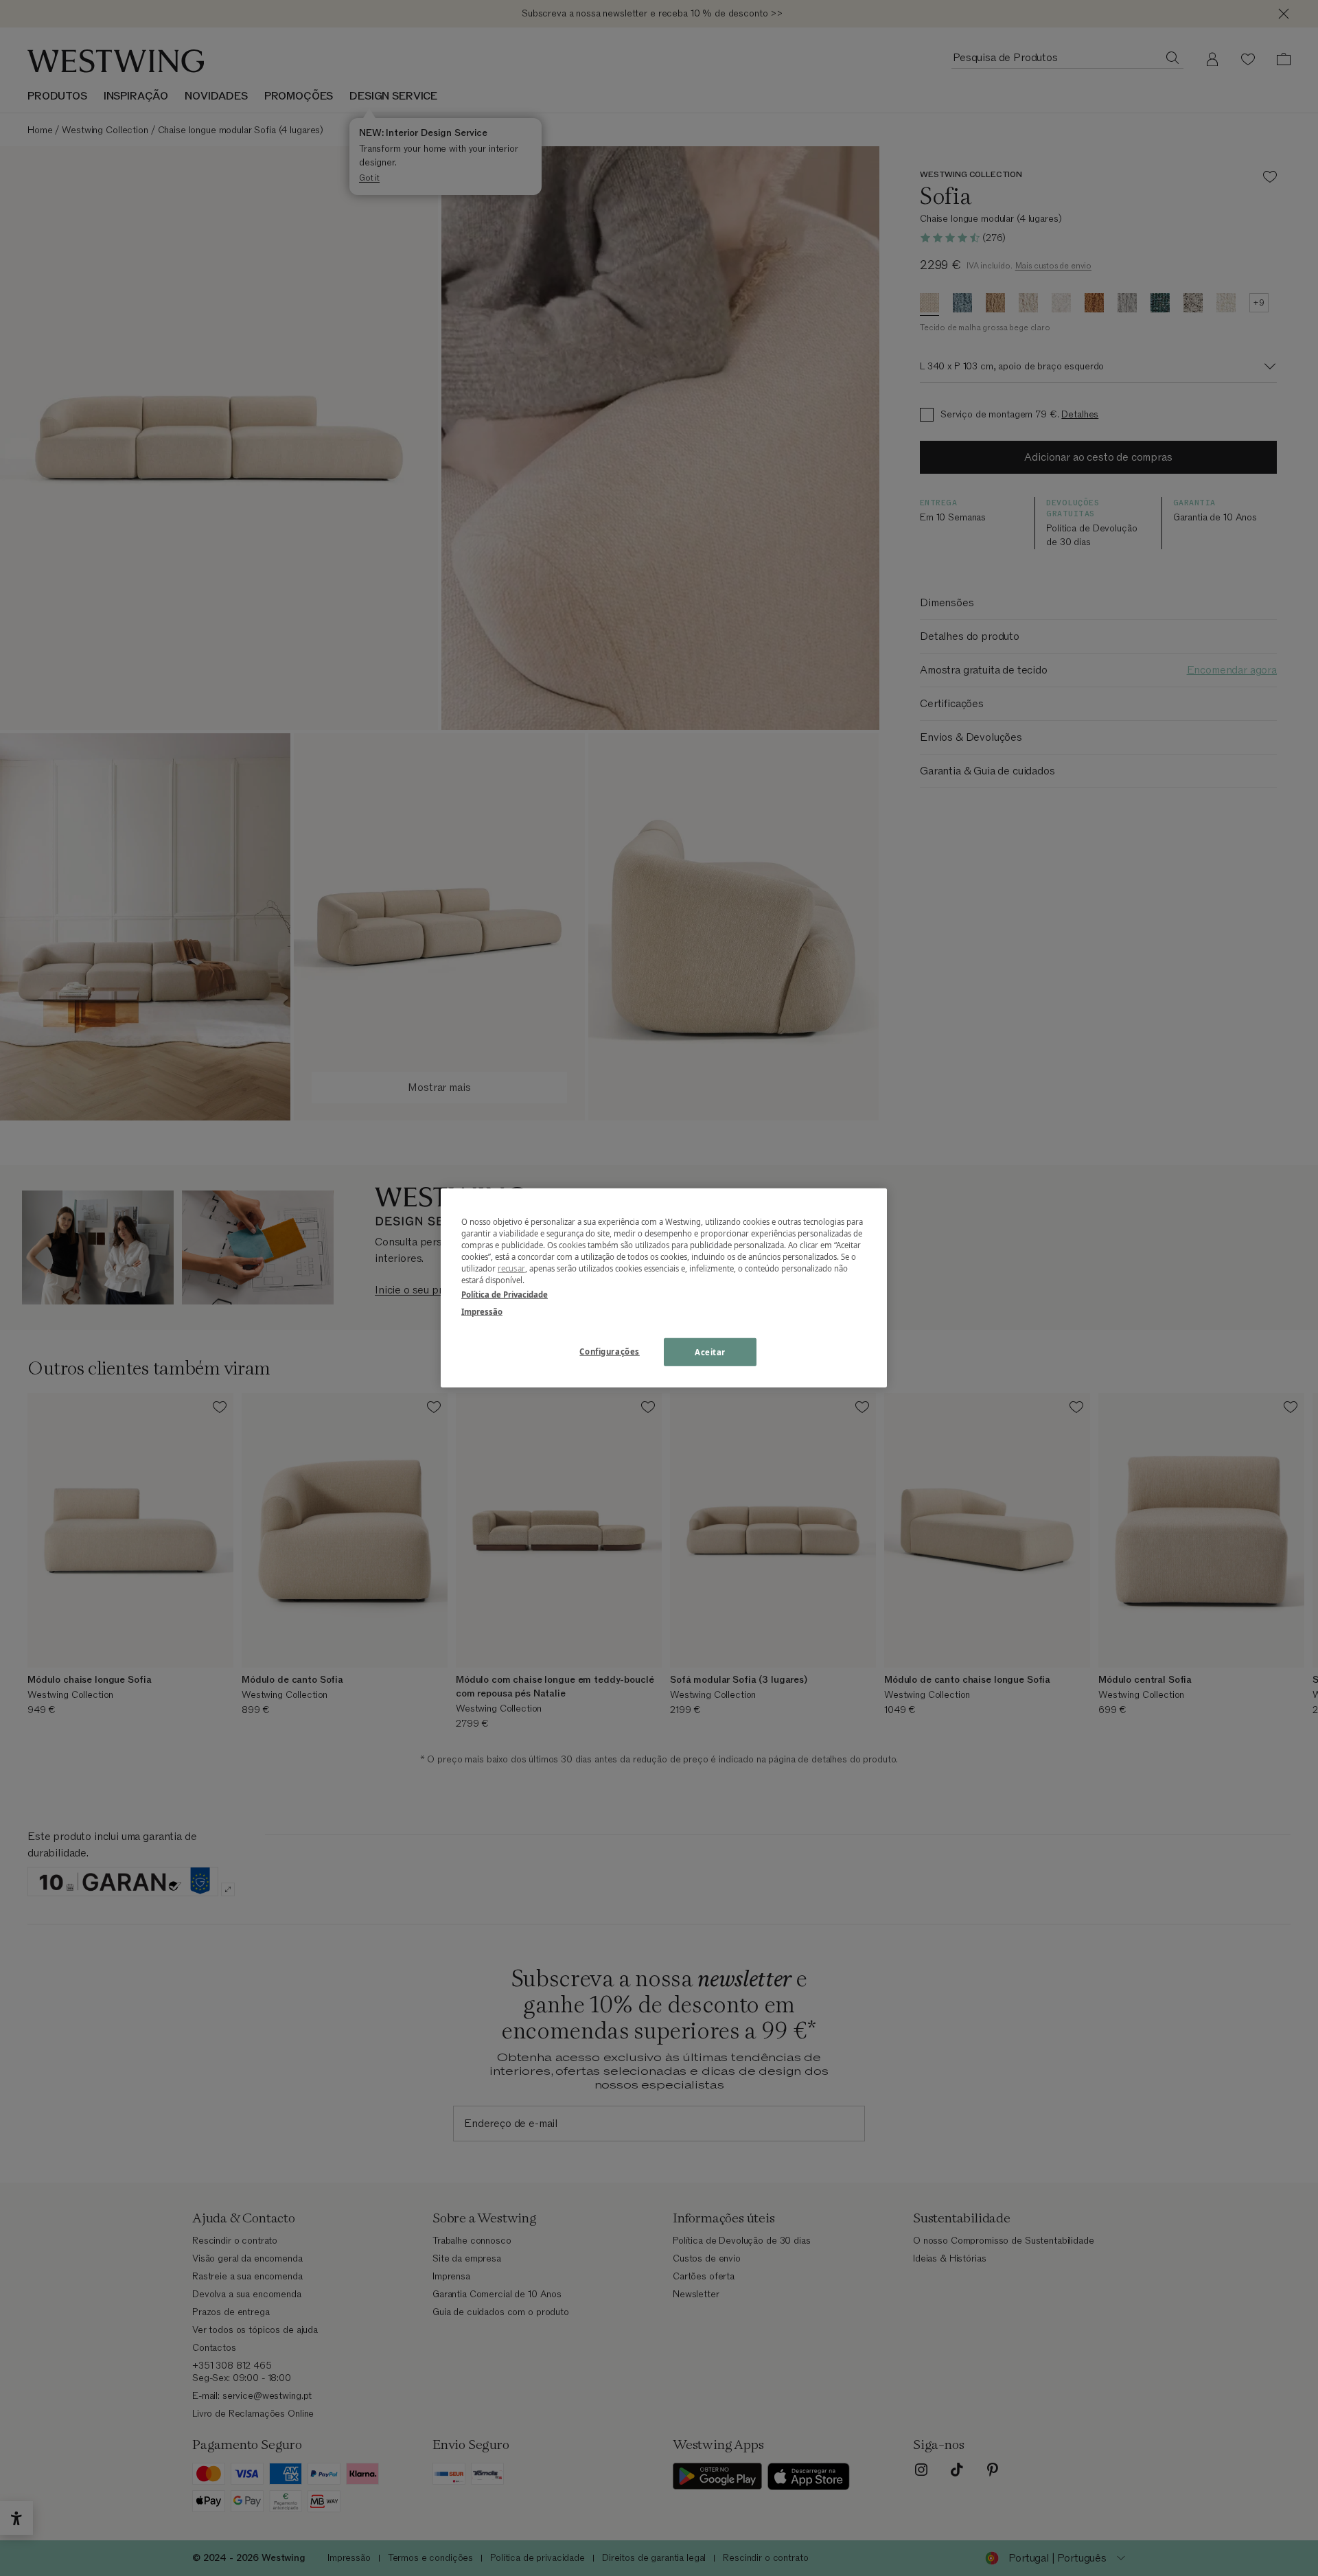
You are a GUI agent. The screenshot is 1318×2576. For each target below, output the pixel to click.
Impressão (482, 1312)
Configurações (609, 1351)
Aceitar (710, 1352)
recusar (511, 1268)
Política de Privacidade (505, 1295)
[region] (664, 1288)
